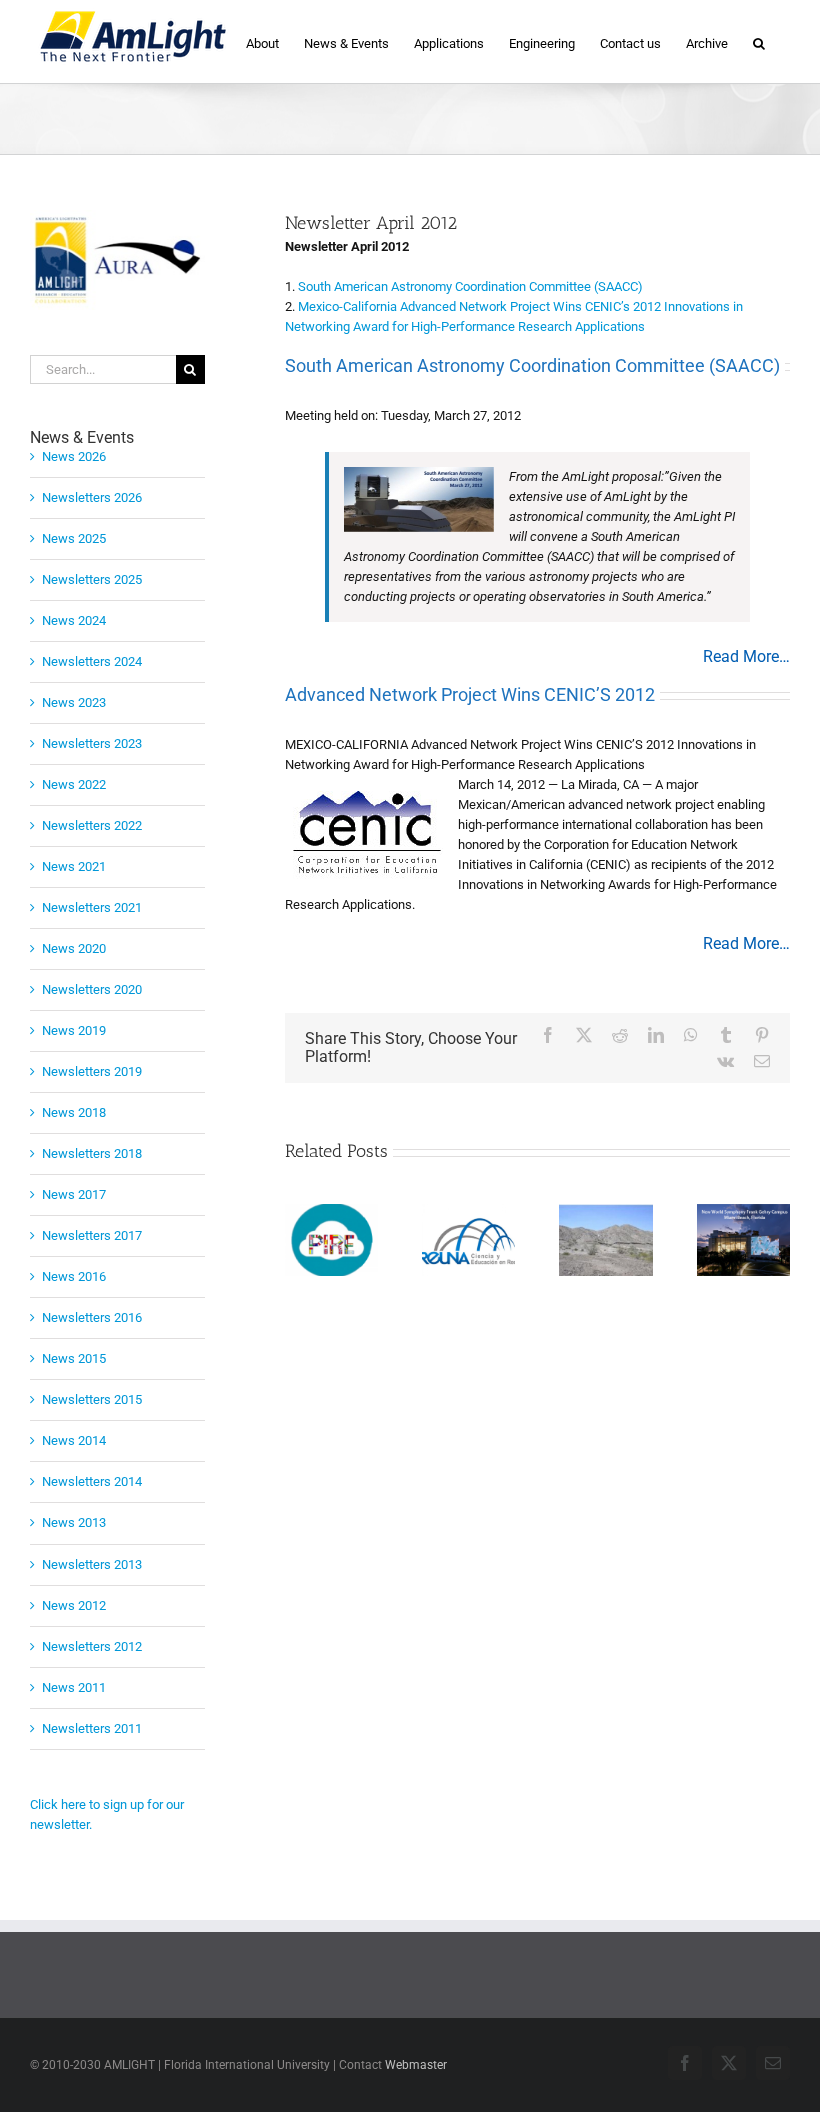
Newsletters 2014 (92, 1481)
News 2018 (74, 1112)
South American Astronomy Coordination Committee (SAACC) (470, 286)
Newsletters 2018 (92, 1153)
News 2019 (74, 1030)
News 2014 (74, 1440)
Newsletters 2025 (92, 579)
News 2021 (74, 866)
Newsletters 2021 (92, 907)
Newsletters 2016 (92, 1317)
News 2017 (74, 1194)
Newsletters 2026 (92, 497)
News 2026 (74, 456)
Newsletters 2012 (92, 1646)
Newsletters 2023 (92, 743)
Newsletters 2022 (92, 825)
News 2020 (74, 948)
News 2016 (74, 1276)
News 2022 (74, 784)
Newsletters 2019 (92, 1071)
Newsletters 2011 (92, 1728)
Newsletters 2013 (92, 1564)
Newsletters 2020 (92, 989)
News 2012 (74, 1605)
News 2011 (74, 1687)
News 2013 (74, 1522)
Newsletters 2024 (92, 661)
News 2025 (74, 538)
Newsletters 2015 (92, 1399)
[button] (759, 41)
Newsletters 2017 (92, 1235)
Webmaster (416, 2065)
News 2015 (74, 1358)
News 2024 (74, 620)
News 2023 (74, 702)
